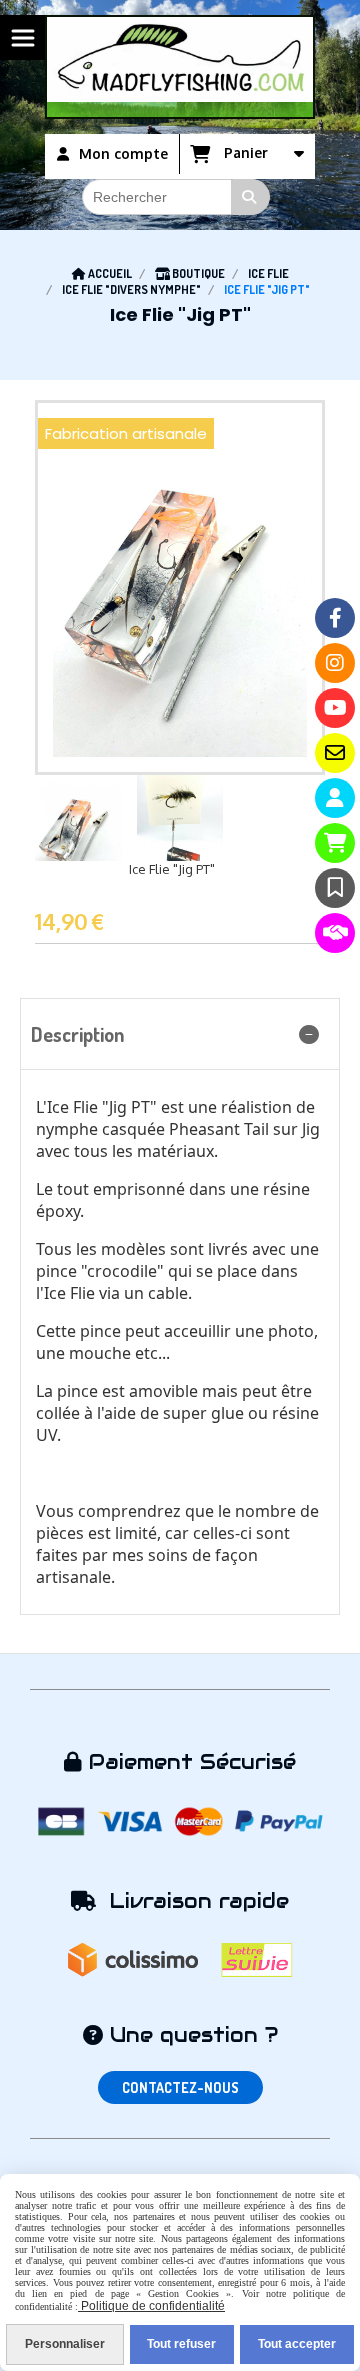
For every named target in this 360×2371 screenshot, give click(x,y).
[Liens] (335, 933)
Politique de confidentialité (151, 2306)
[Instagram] (335, 663)
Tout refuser (181, 2344)
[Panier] (335, 843)
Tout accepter (297, 2344)
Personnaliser (65, 2344)
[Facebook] (335, 618)
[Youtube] (335, 708)
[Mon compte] (335, 798)
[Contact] (335, 753)
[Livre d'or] (335, 888)
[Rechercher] (251, 197)
